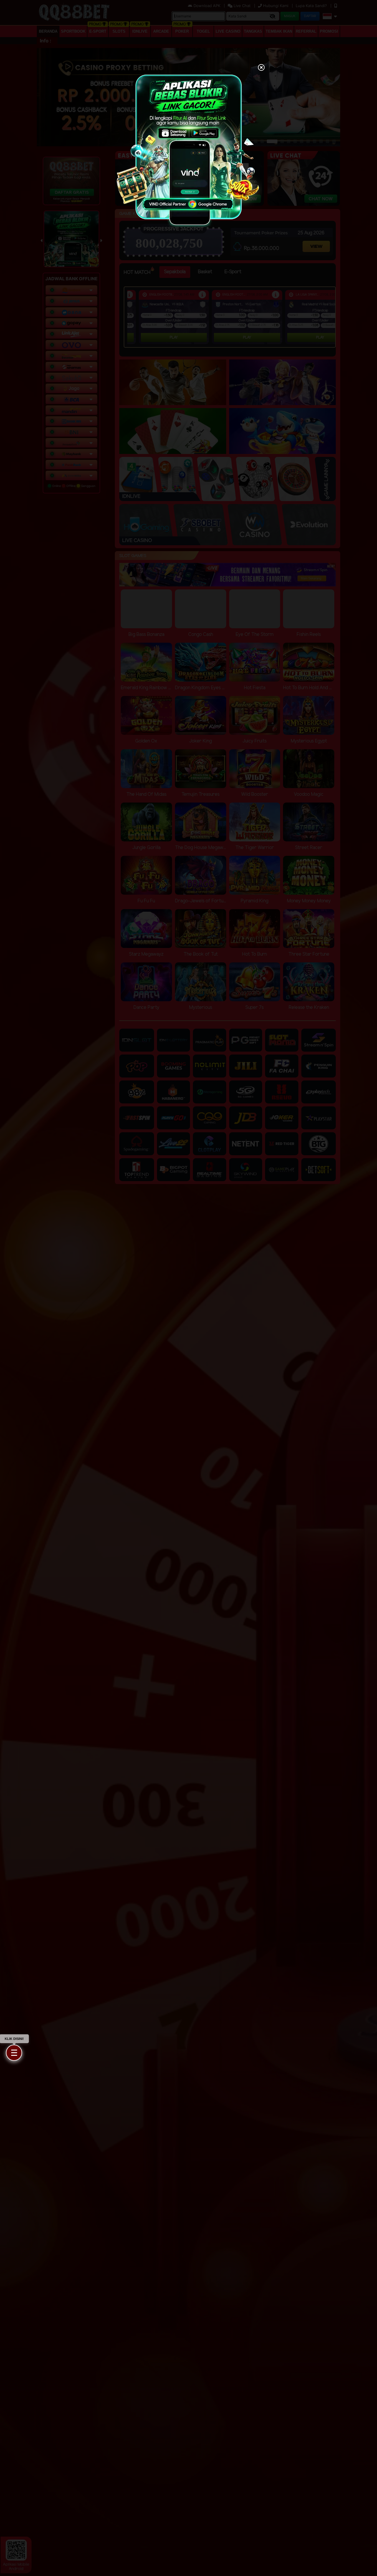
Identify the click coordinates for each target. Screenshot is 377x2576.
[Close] (261, 68)
